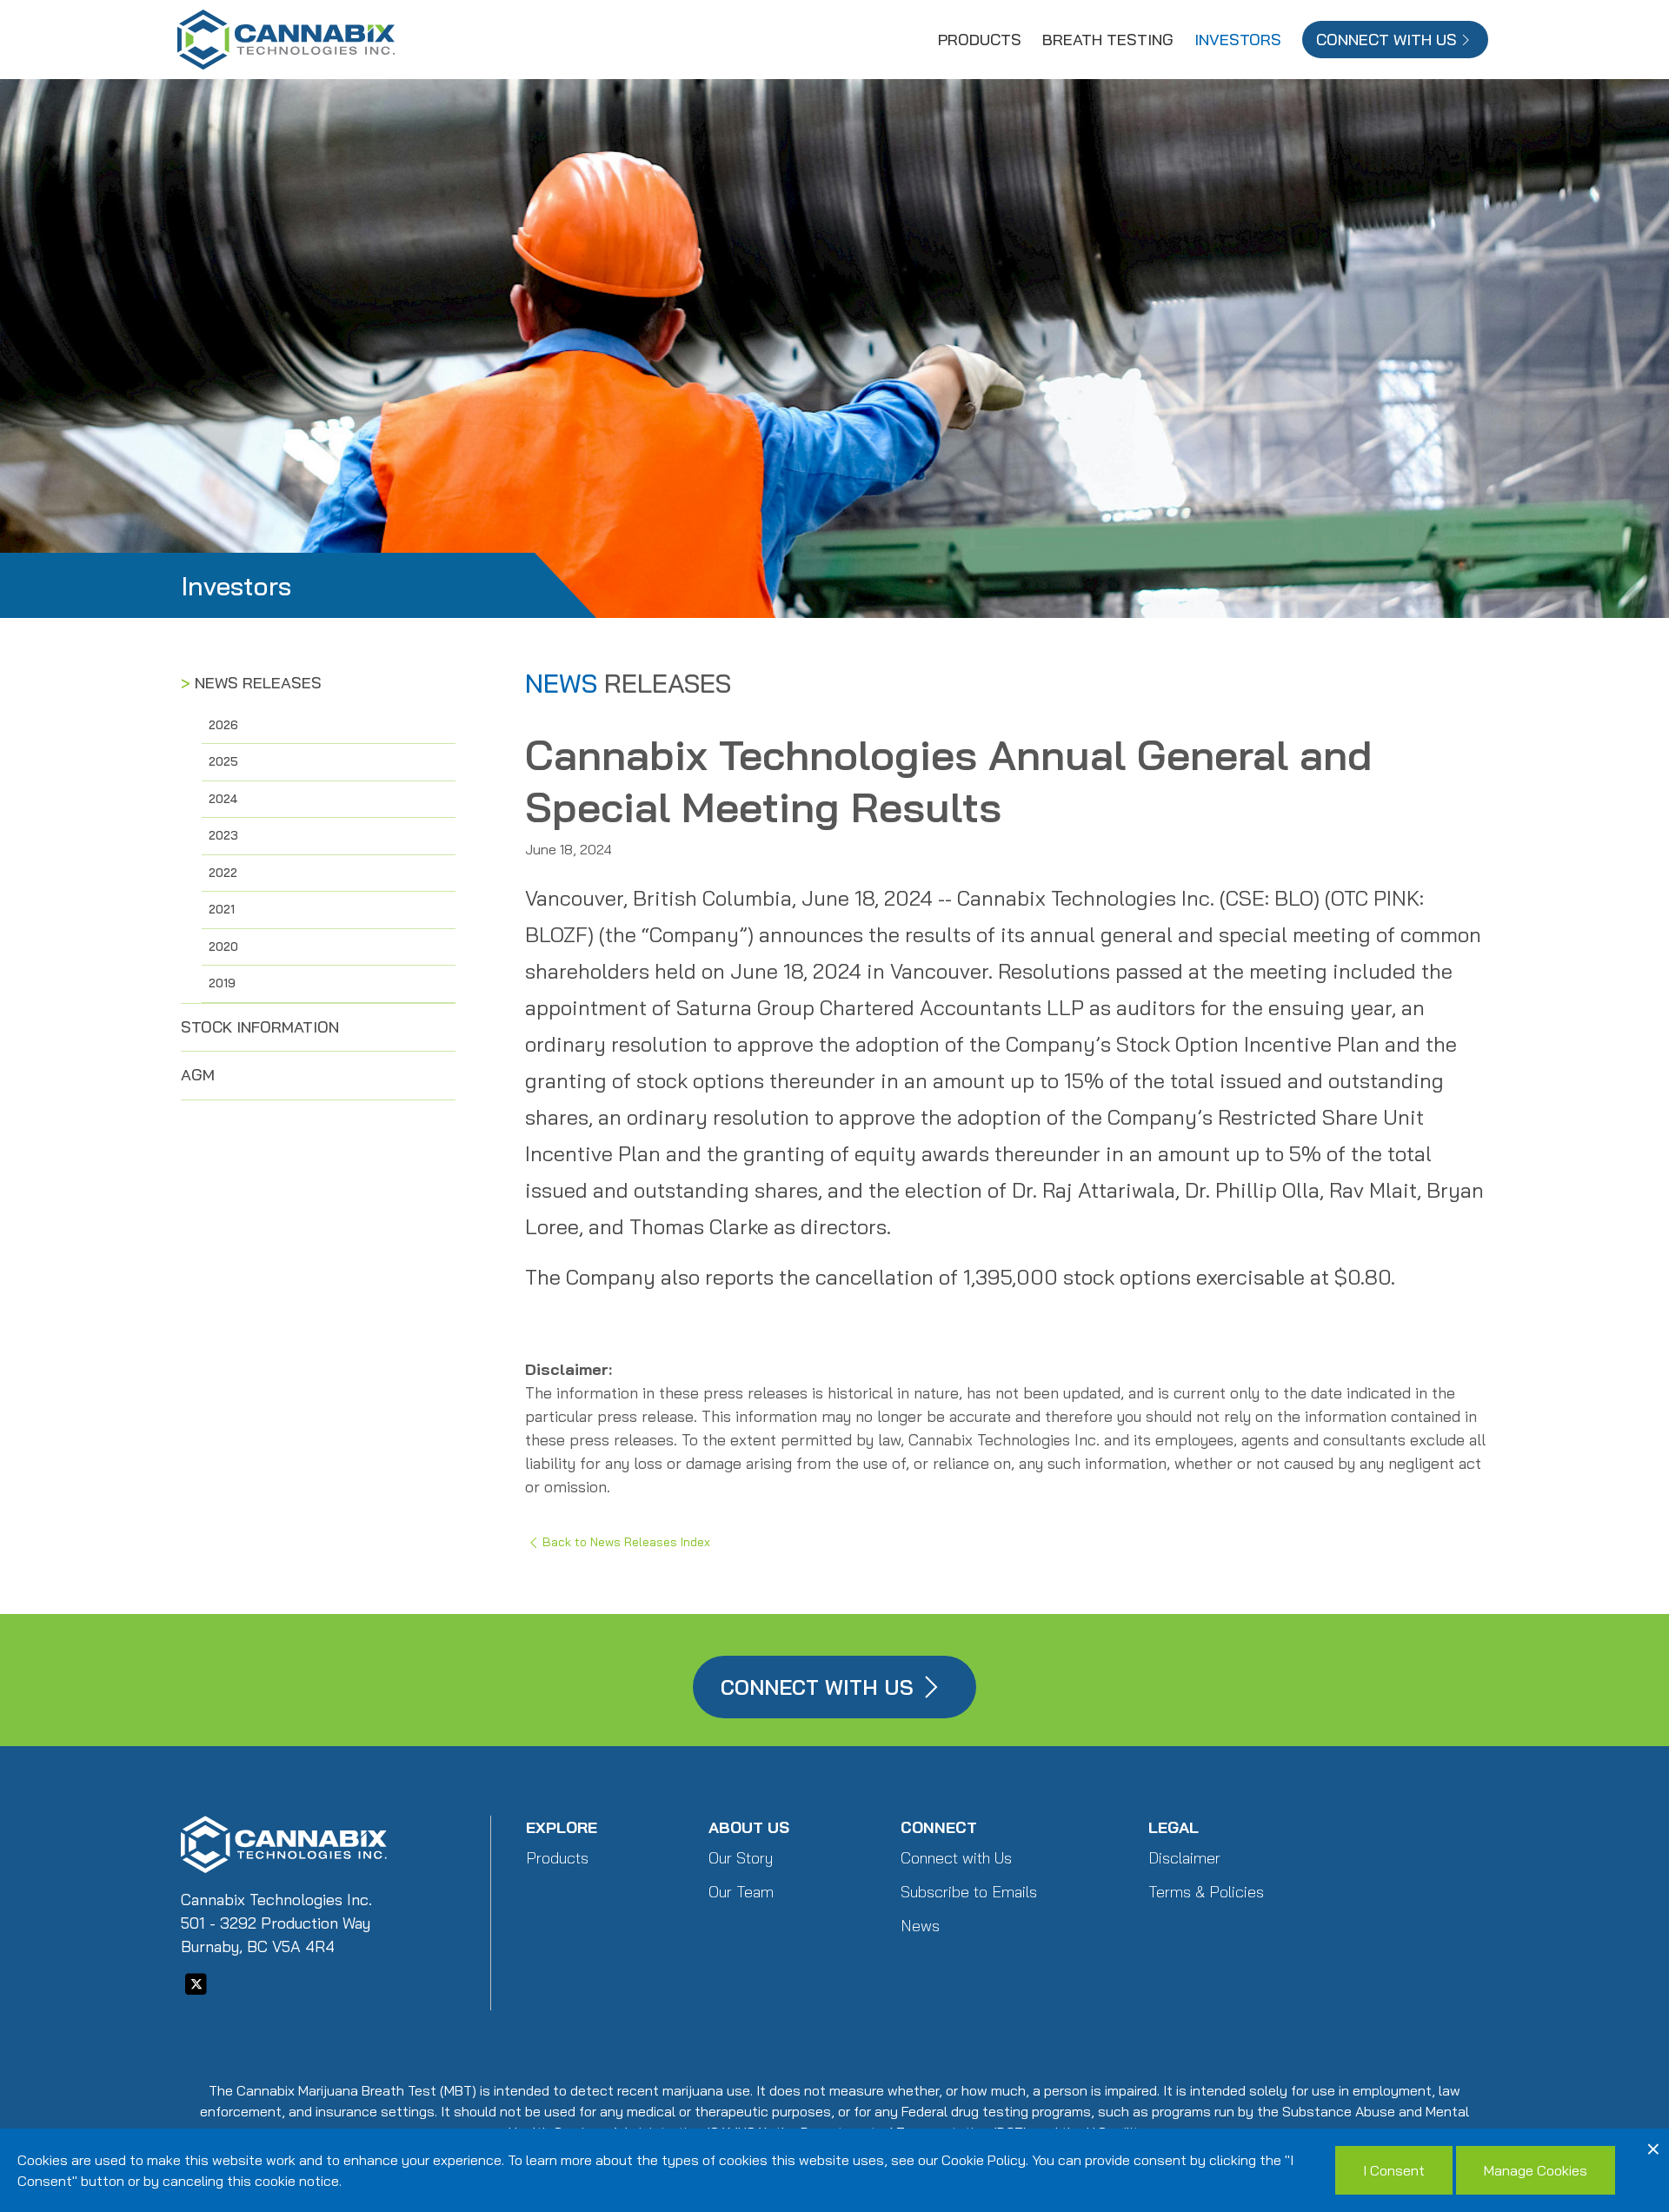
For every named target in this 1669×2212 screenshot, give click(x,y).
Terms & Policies (1206, 1892)
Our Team (741, 1892)
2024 (223, 799)
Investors (1238, 40)
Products (980, 40)
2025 (223, 761)
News (920, 1926)
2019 (222, 983)
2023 (223, 835)
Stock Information (260, 1027)
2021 (222, 909)
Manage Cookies (1536, 2170)
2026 (223, 725)
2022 (223, 873)
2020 (223, 947)
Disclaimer (1184, 1858)
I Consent (1394, 2170)
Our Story (741, 1858)
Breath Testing (1108, 40)
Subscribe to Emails (969, 1892)
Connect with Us (956, 1858)
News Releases (258, 683)
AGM (198, 1075)
